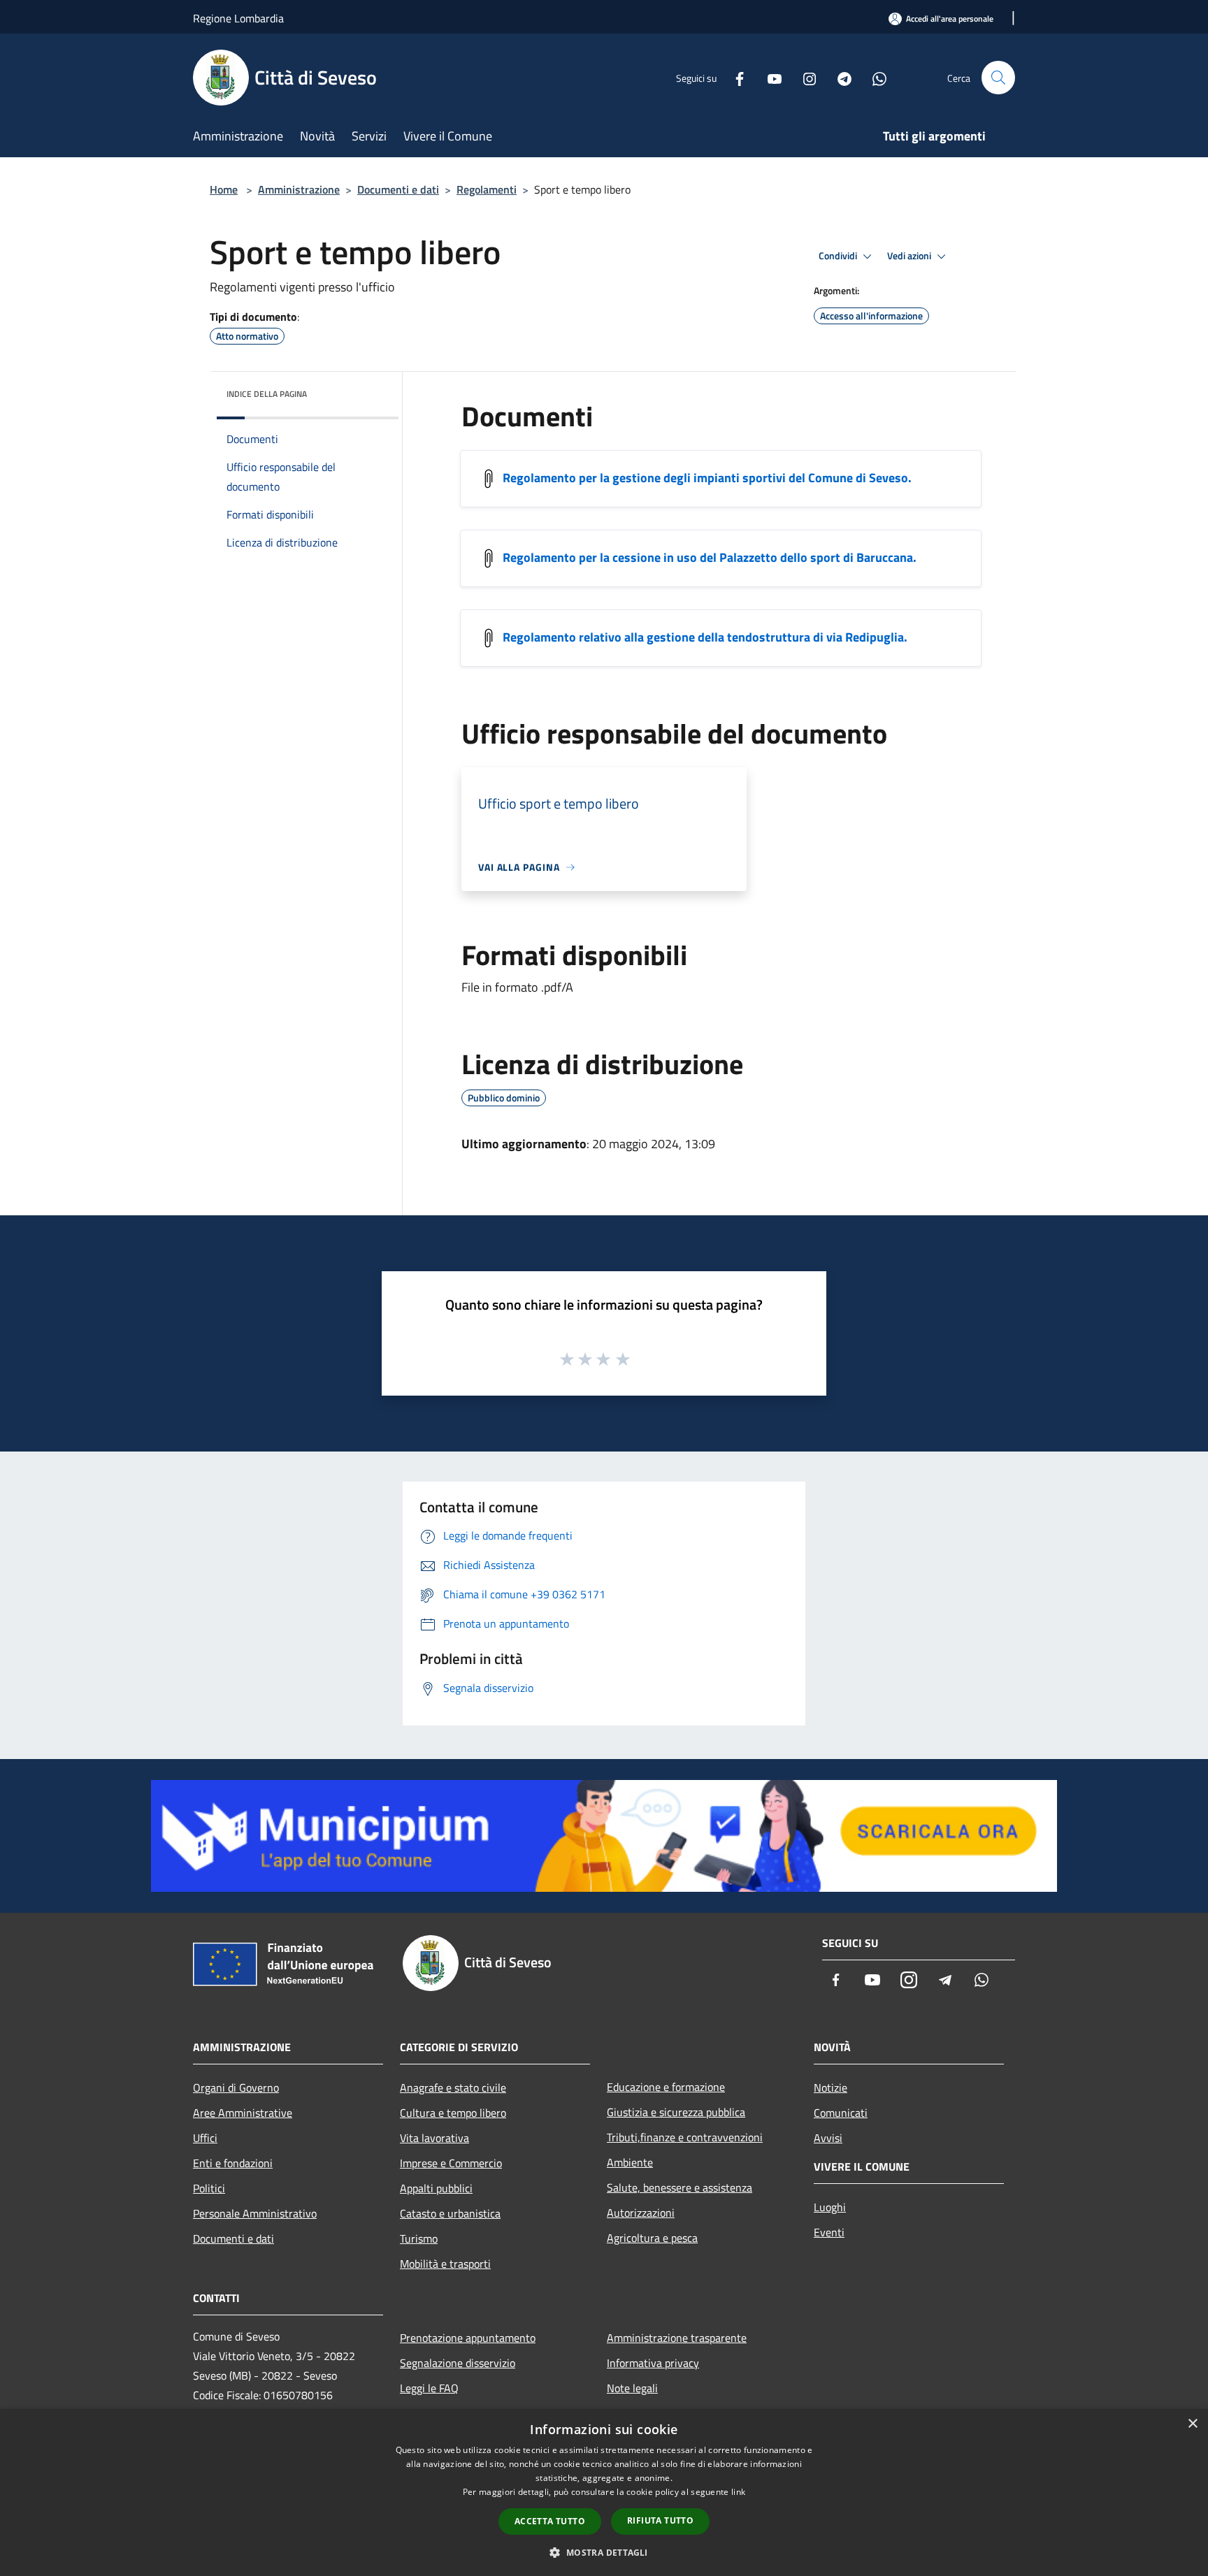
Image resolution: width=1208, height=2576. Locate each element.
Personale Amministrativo (255, 2213)
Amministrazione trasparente (677, 2338)
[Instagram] (804, 77)
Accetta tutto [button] (550, 2521)
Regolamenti (487, 189)
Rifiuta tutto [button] (660, 2520)
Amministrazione (299, 189)
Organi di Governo (236, 2087)
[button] (604, 2552)
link (738, 2492)
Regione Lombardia (238, 18)
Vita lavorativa (434, 2138)
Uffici (205, 2138)
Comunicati (841, 2113)
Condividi (839, 256)
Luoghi (830, 2207)
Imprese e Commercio (451, 2163)
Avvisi (828, 2138)
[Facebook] (734, 77)
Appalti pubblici (436, 2188)
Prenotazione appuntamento (468, 2338)
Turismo (419, 2238)
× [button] (1192, 2424)
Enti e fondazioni (233, 2163)
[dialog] (604, 2492)
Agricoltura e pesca (652, 2238)
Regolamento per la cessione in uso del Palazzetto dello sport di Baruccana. (710, 557)
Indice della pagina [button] (267, 394)
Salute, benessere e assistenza (679, 2187)
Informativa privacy (653, 2363)
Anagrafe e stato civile (453, 2087)
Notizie (830, 2087)
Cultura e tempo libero (453, 2113)
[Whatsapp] (874, 77)
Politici (209, 2188)
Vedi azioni (910, 256)
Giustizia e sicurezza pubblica (676, 2112)
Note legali (632, 2388)
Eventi (829, 2232)
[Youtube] (769, 77)
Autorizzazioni (641, 2213)
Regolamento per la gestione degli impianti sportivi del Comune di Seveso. (707, 478)
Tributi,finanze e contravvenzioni (685, 2137)
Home (224, 189)
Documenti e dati (398, 189)
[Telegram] (839, 77)
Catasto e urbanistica (450, 2213)
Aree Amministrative (243, 2113)
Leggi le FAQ (429, 2388)
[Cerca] (998, 78)
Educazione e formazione (666, 2087)
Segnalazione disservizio (458, 2363)
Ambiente (630, 2162)
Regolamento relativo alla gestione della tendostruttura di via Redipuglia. (705, 637)
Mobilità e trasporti (445, 2264)
